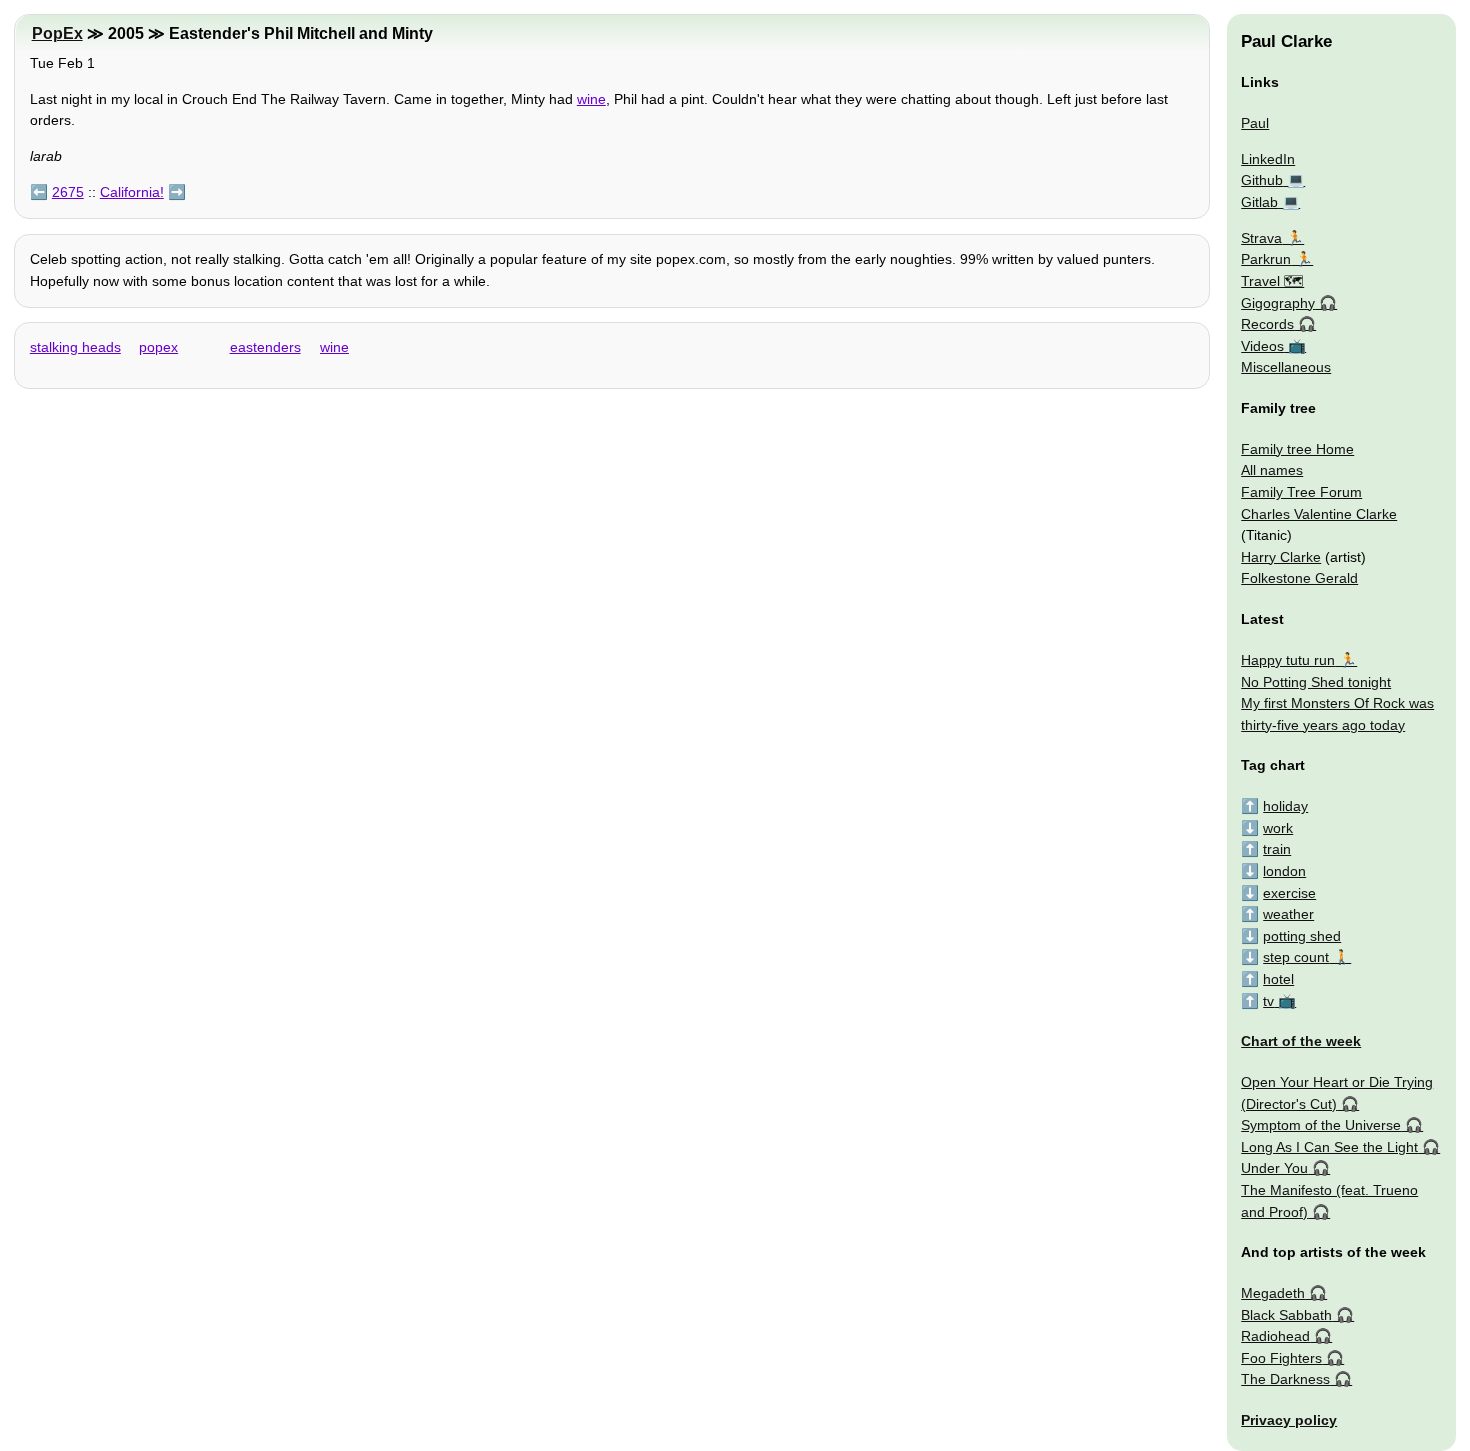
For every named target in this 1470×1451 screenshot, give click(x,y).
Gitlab (1259, 202)
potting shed (1302, 936)
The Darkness (1285, 1379)
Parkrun (1266, 259)
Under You (1274, 1168)
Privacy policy (1289, 1420)
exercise (1289, 893)
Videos (1262, 346)
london (1284, 871)
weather (1288, 914)
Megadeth (1273, 1293)
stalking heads (75, 347)
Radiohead (1275, 1336)
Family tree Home (1297, 449)
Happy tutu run (1288, 660)
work (1278, 828)
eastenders (265, 347)
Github (1262, 180)
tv (1268, 1001)
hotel (1278, 979)
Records (1267, 324)
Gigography (1278, 303)
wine (591, 99)
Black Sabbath (1286, 1315)
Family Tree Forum (1301, 492)
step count (1296, 957)
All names (1272, 470)
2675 (68, 192)
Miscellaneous (1286, 367)
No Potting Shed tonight (1316, 682)
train (1277, 849)
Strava (1261, 238)
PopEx (57, 33)
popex (158, 347)
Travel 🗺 (1272, 281)
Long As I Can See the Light (1329, 1147)
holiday (1285, 806)
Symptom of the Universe (1321, 1125)
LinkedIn (1268, 159)
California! (132, 192)
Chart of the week (1301, 1041)
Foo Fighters (1281, 1358)
